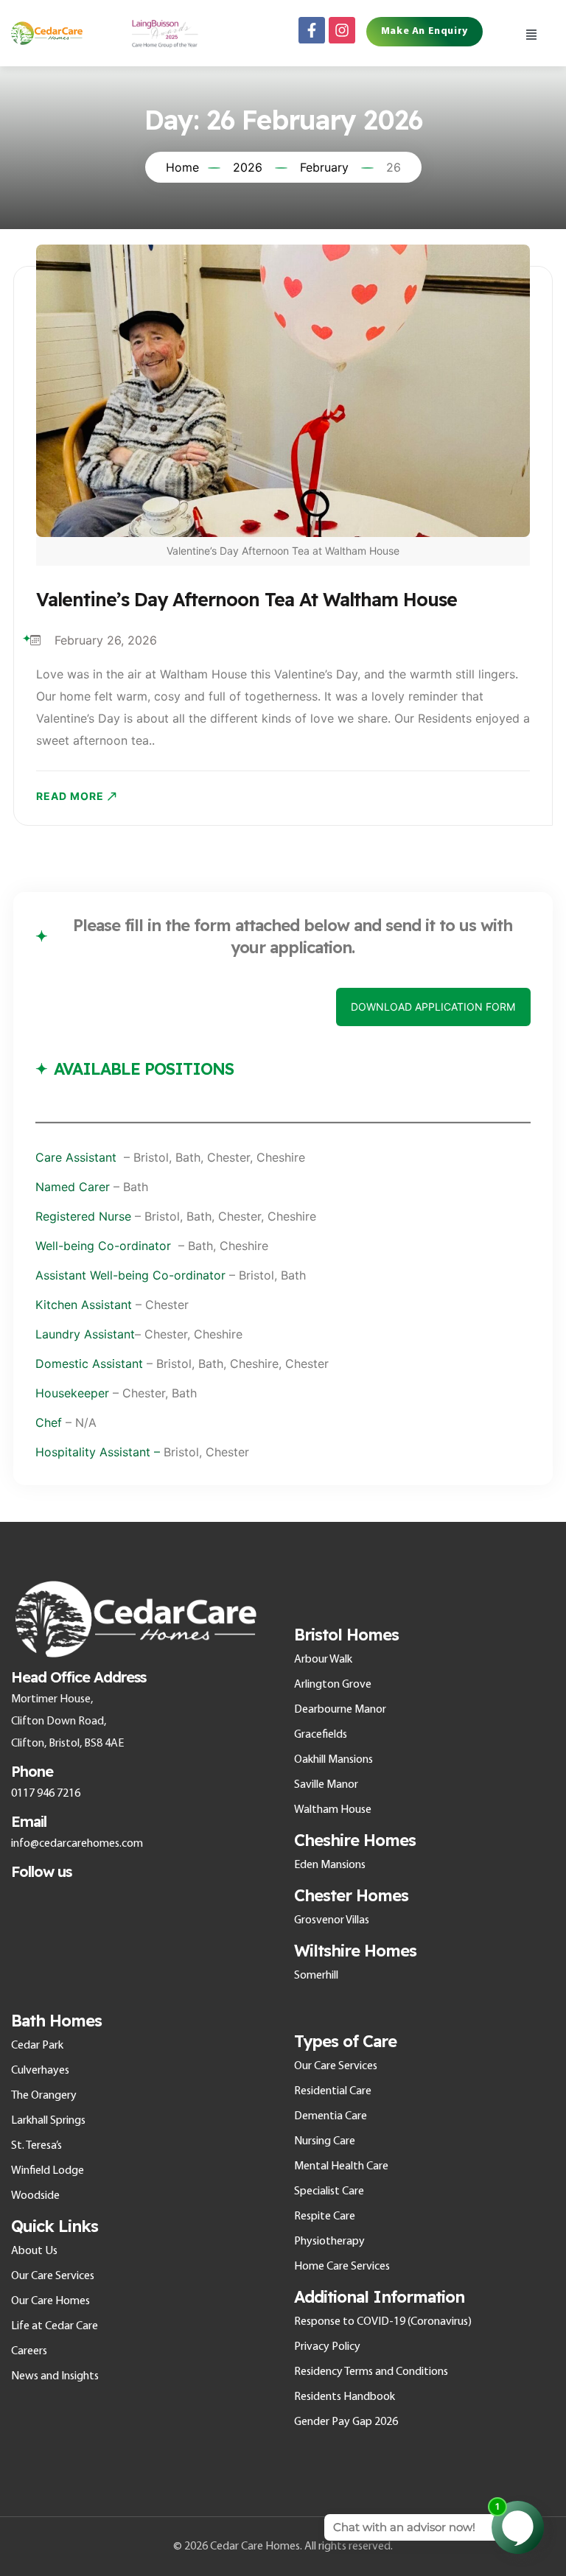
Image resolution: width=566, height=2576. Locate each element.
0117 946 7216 (46, 1794)
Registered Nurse (85, 1216)
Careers (29, 2351)
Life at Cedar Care (55, 2326)
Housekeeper (72, 1393)
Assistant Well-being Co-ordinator (130, 1275)
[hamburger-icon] (531, 33)
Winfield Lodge (48, 2171)
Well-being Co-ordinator (103, 1246)
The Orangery (44, 2096)
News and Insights (55, 2376)
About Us (34, 2251)
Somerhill (316, 1976)
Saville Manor (326, 1785)
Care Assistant (80, 1157)
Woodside (35, 2196)
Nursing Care (325, 2141)
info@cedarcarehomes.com (77, 1844)
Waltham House (333, 1810)
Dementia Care (331, 2116)
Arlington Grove (333, 1685)
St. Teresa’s (36, 2146)
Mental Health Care (341, 2166)
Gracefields (321, 1735)
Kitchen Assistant (84, 1305)
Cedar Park (37, 2046)
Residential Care (333, 2091)
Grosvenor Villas (332, 1920)
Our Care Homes (50, 2301)
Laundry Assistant (85, 1334)
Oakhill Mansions (333, 1760)
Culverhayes (40, 2071)
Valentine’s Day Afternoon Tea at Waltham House (247, 599)
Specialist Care (329, 2191)
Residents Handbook (345, 2397)
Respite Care (325, 2217)
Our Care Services (53, 2276)
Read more (70, 796)
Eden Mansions (330, 1865)
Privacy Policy (327, 2347)
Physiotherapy (329, 2242)
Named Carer (73, 1187)
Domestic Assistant (89, 1364)
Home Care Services (342, 2267)
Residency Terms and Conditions (371, 2372)
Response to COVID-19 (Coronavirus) (383, 2322)
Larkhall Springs (48, 2121)
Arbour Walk (323, 1660)
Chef (49, 1422)
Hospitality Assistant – (98, 1452)
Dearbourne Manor (340, 1710)
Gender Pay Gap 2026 (346, 2422)
